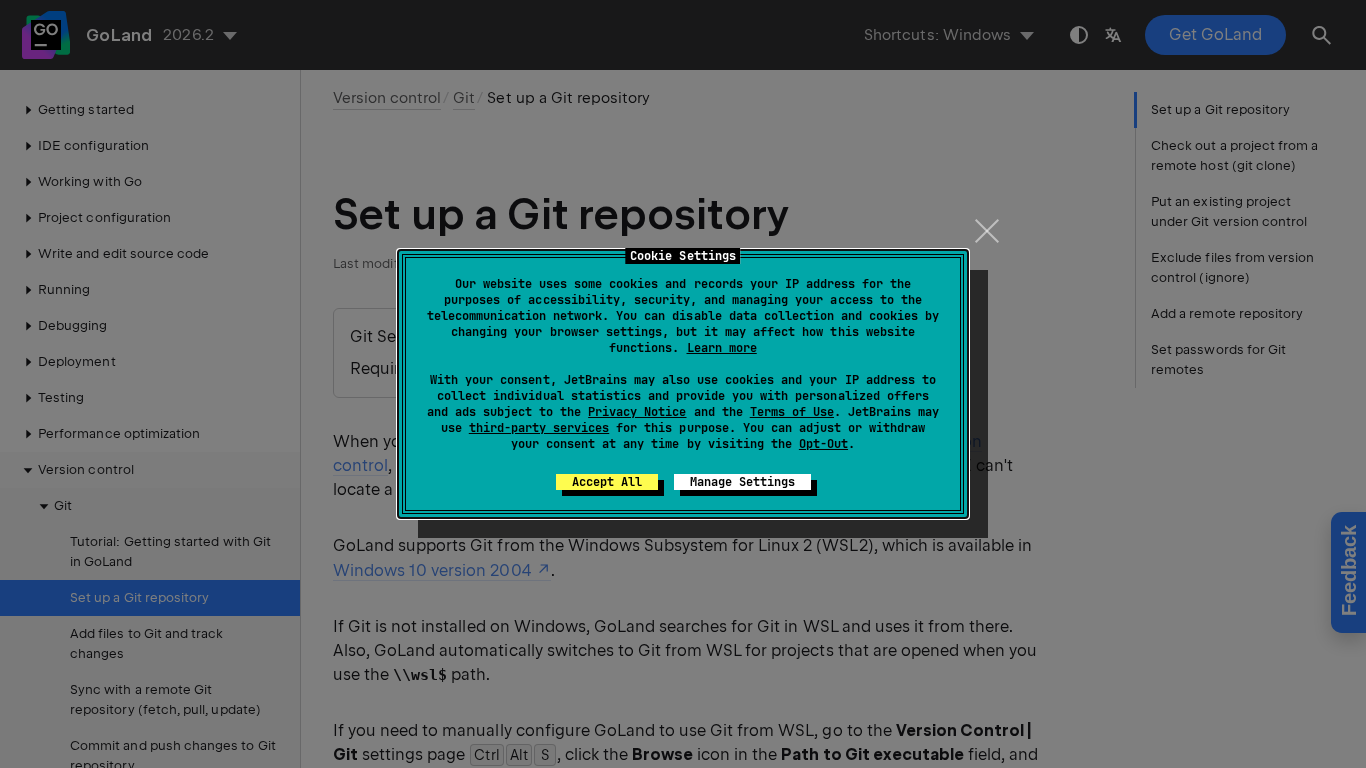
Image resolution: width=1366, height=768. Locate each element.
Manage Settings (742, 482)
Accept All (607, 482)
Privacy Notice (637, 412)
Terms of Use (792, 412)
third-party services (539, 428)
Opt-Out (823, 444)
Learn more (722, 348)
